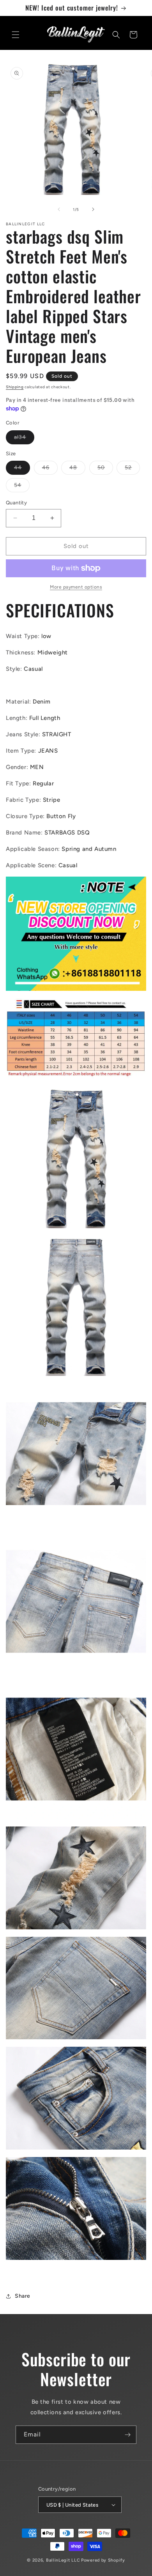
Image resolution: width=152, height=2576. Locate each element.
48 (77, 469)
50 (105, 469)
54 (22, 487)
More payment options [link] (76, 587)
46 (50, 469)
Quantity (16, 503)
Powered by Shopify (103, 2560)
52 (132, 469)
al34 (24, 439)
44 (22, 469)
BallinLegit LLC (63, 2560)
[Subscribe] (127, 2435)
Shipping (15, 387)
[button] (16, 35)
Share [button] (23, 2296)
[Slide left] (59, 209)
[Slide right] (93, 209)
